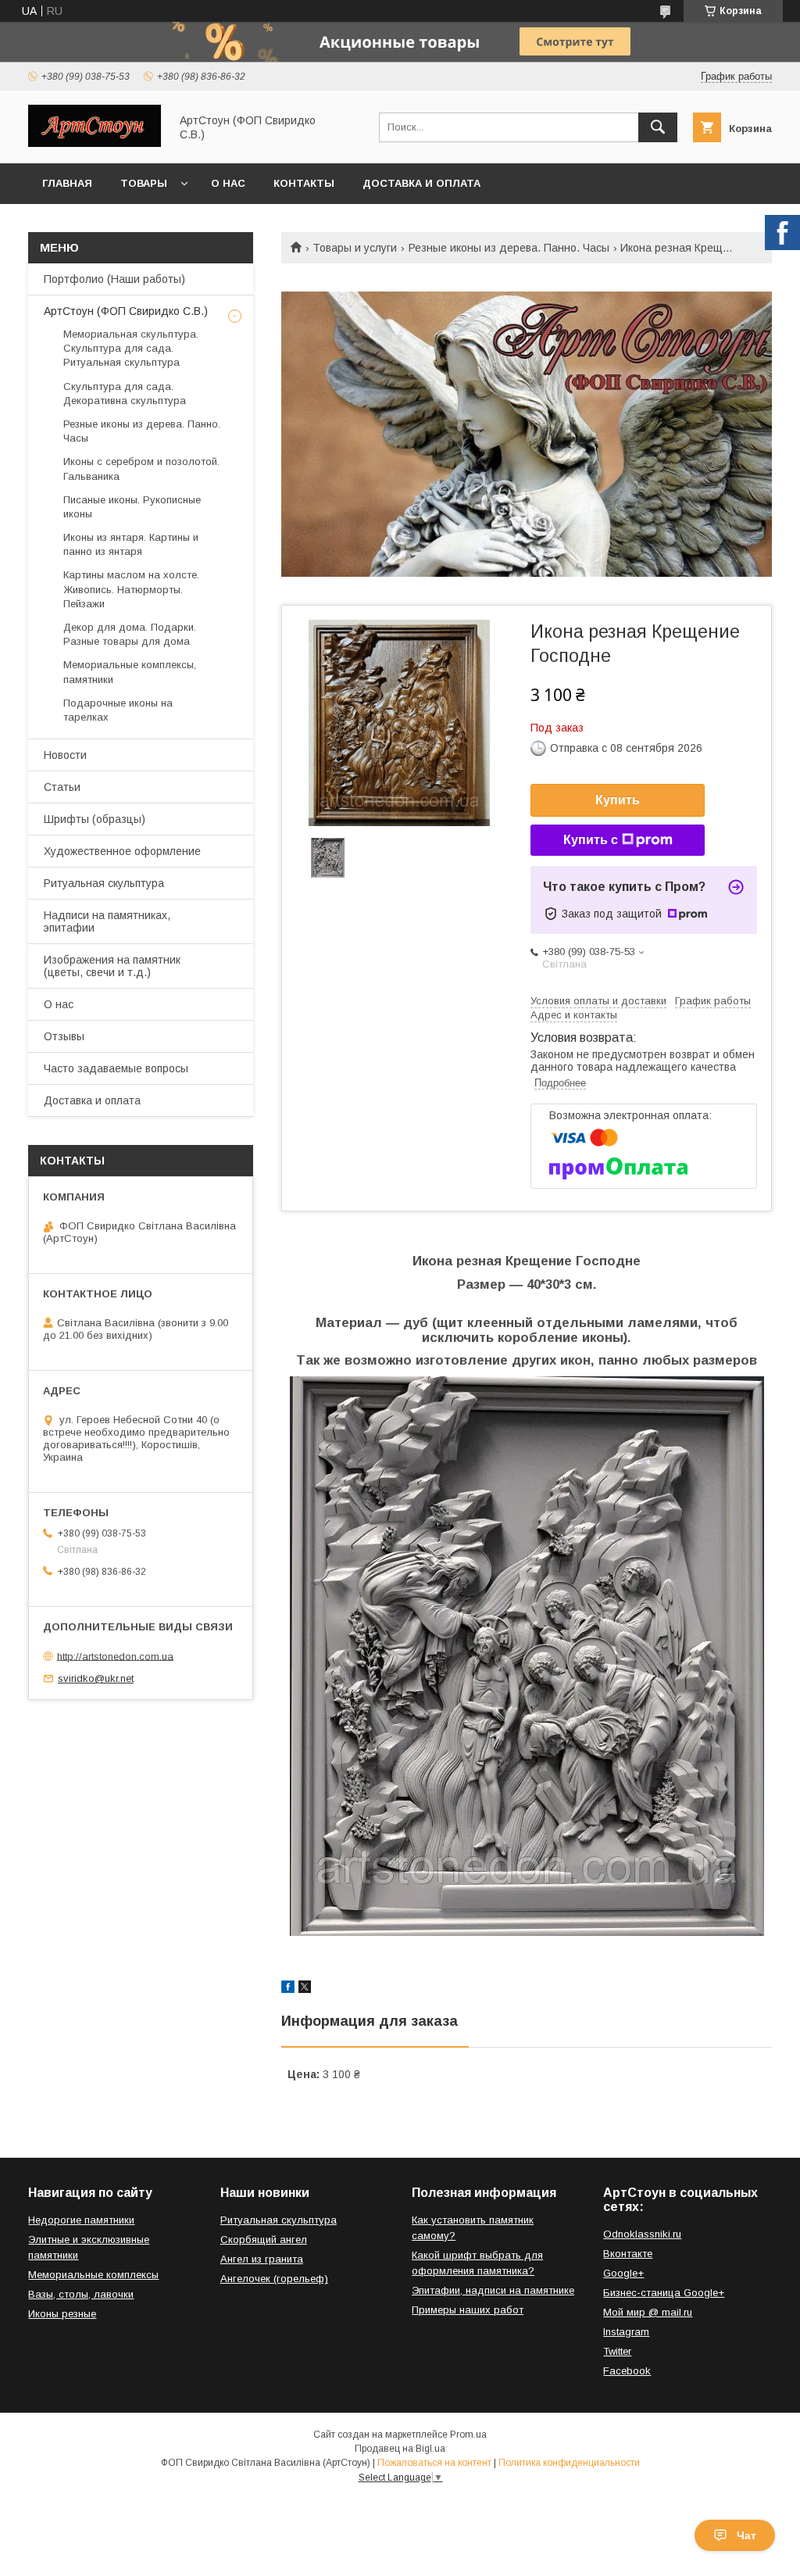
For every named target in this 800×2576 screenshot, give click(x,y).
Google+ (623, 2273)
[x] (305, 1989)
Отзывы (64, 1036)
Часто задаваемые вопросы (116, 1068)
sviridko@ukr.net (96, 1678)
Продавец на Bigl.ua (400, 2449)
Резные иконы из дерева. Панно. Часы (509, 248)
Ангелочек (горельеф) (274, 2279)
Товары (144, 183)
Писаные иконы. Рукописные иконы (132, 507)
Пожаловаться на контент (434, 2463)
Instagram (626, 2332)
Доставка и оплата (421, 183)
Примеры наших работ (468, 2310)
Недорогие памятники (81, 2220)
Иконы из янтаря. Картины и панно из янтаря (131, 544)
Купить (618, 800)
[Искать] (658, 127)
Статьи (62, 787)
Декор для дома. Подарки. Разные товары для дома (130, 634)
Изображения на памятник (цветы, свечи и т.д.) (112, 966)
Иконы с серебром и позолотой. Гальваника (141, 469)
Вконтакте (628, 2254)
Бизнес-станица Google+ (664, 2293)
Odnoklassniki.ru (642, 2234)
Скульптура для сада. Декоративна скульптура (125, 394)
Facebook (627, 2371)
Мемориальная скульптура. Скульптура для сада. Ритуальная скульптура (131, 348)
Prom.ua (468, 2435)
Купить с (591, 840)
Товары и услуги (355, 248)
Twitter (617, 2351)
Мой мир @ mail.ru (648, 2312)
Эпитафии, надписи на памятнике (493, 2290)
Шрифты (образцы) (95, 819)
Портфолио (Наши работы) (114, 279)
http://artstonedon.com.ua (115, 1656)
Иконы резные (62, 2314)
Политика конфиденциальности (569, 2463)
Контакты (304, 183)
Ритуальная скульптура (104, 883)
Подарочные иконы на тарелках (118, 710)
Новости (65, 755)
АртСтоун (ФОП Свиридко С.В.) (126, 311)
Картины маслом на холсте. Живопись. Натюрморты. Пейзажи (131, 589)
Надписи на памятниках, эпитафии (107, 921)
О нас (228, 183)
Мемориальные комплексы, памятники (130, 672)
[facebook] (288, 1989)
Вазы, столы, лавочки (81, 2294)
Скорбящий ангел (264, 2240)
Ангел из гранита (262, 2259)
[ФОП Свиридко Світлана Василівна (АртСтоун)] (95, 143)
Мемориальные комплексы (93, 2275)
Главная (67, 183)
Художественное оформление (122, 851)
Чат (746, 2535)
